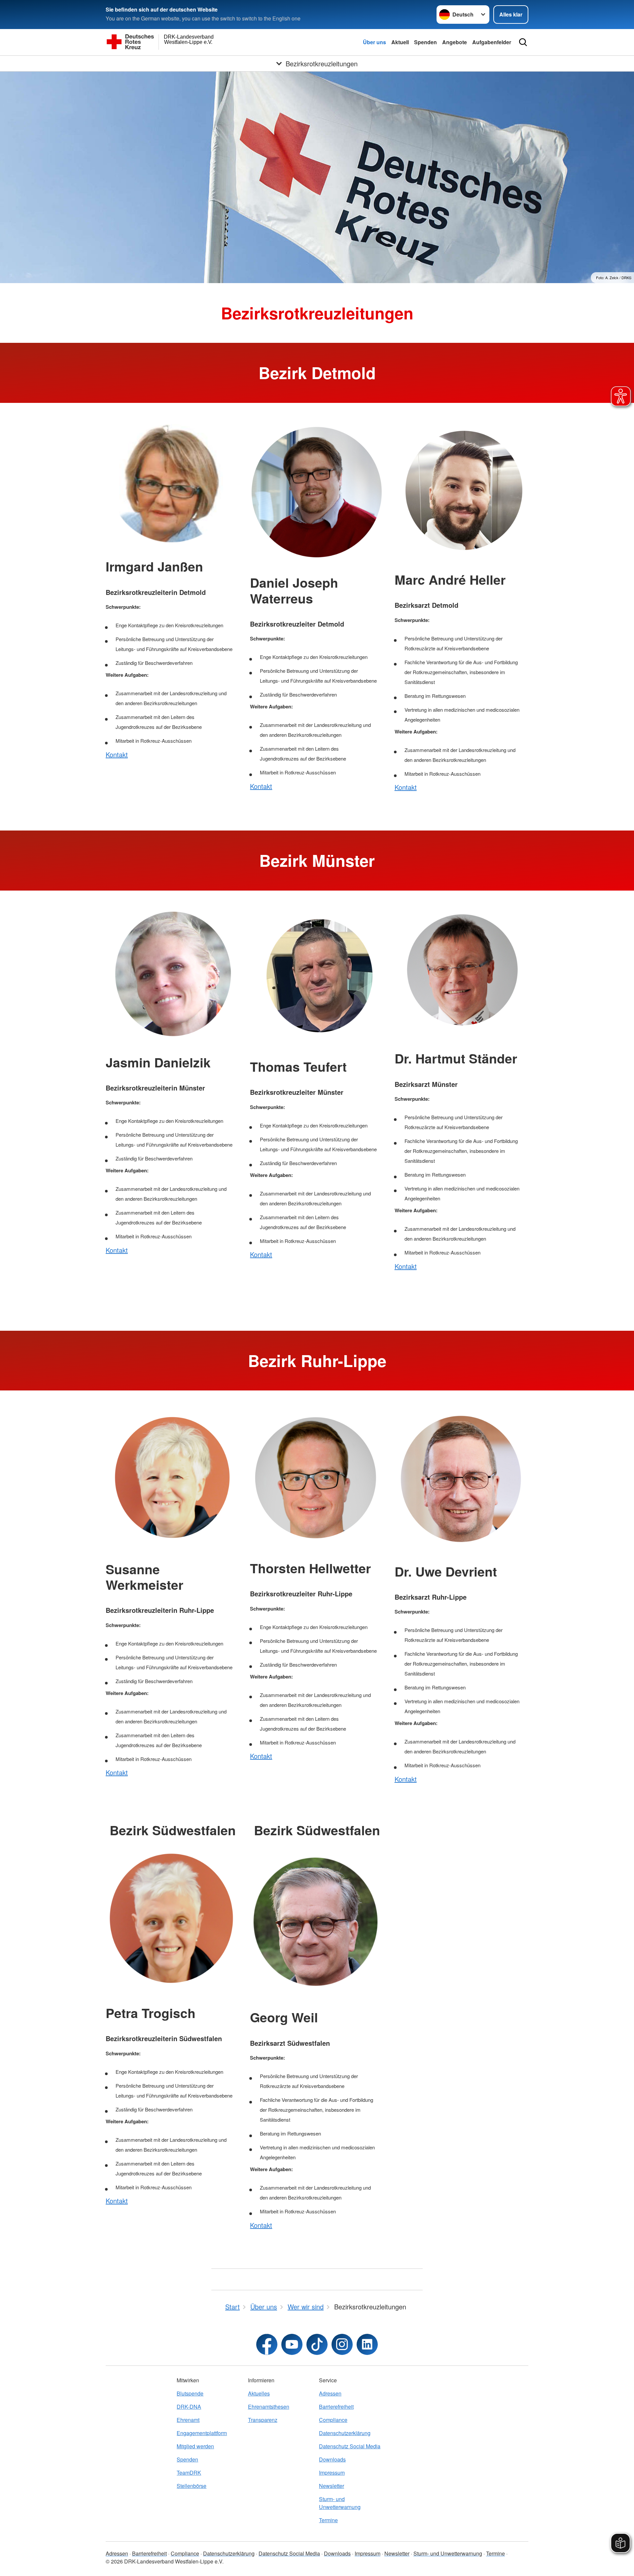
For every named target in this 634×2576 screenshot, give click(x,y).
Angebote (455, 42)
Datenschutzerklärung (345, 2433)
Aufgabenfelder (492, 42)
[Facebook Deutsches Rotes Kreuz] (267, 2344)
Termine (328, 2520)
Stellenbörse (192, 2486)
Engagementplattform (202, 2433)
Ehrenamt (188, 2420)
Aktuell (400, 42)
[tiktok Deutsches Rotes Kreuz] (317, 2344)
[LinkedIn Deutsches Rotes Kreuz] (367, 2344)
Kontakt (117, 754)
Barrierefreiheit (336, 2407)
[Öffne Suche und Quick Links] (523, 42)
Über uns (374, 42)
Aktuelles (259, 2393)
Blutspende (190, 2393)
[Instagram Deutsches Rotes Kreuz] (342, 2344)
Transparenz (263, 2420)
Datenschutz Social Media (350, 2446)
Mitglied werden (195, 2446)
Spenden (425, 42)
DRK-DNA (189, 2407)
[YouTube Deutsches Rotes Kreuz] (292, 2344)
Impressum (332, 2473)
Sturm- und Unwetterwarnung (340, 2503)
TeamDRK (189, 2473)
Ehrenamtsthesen (269, 2407)
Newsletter (332, 2486)
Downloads (332, 2459)
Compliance (333, 2420)
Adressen (330, 2393)
